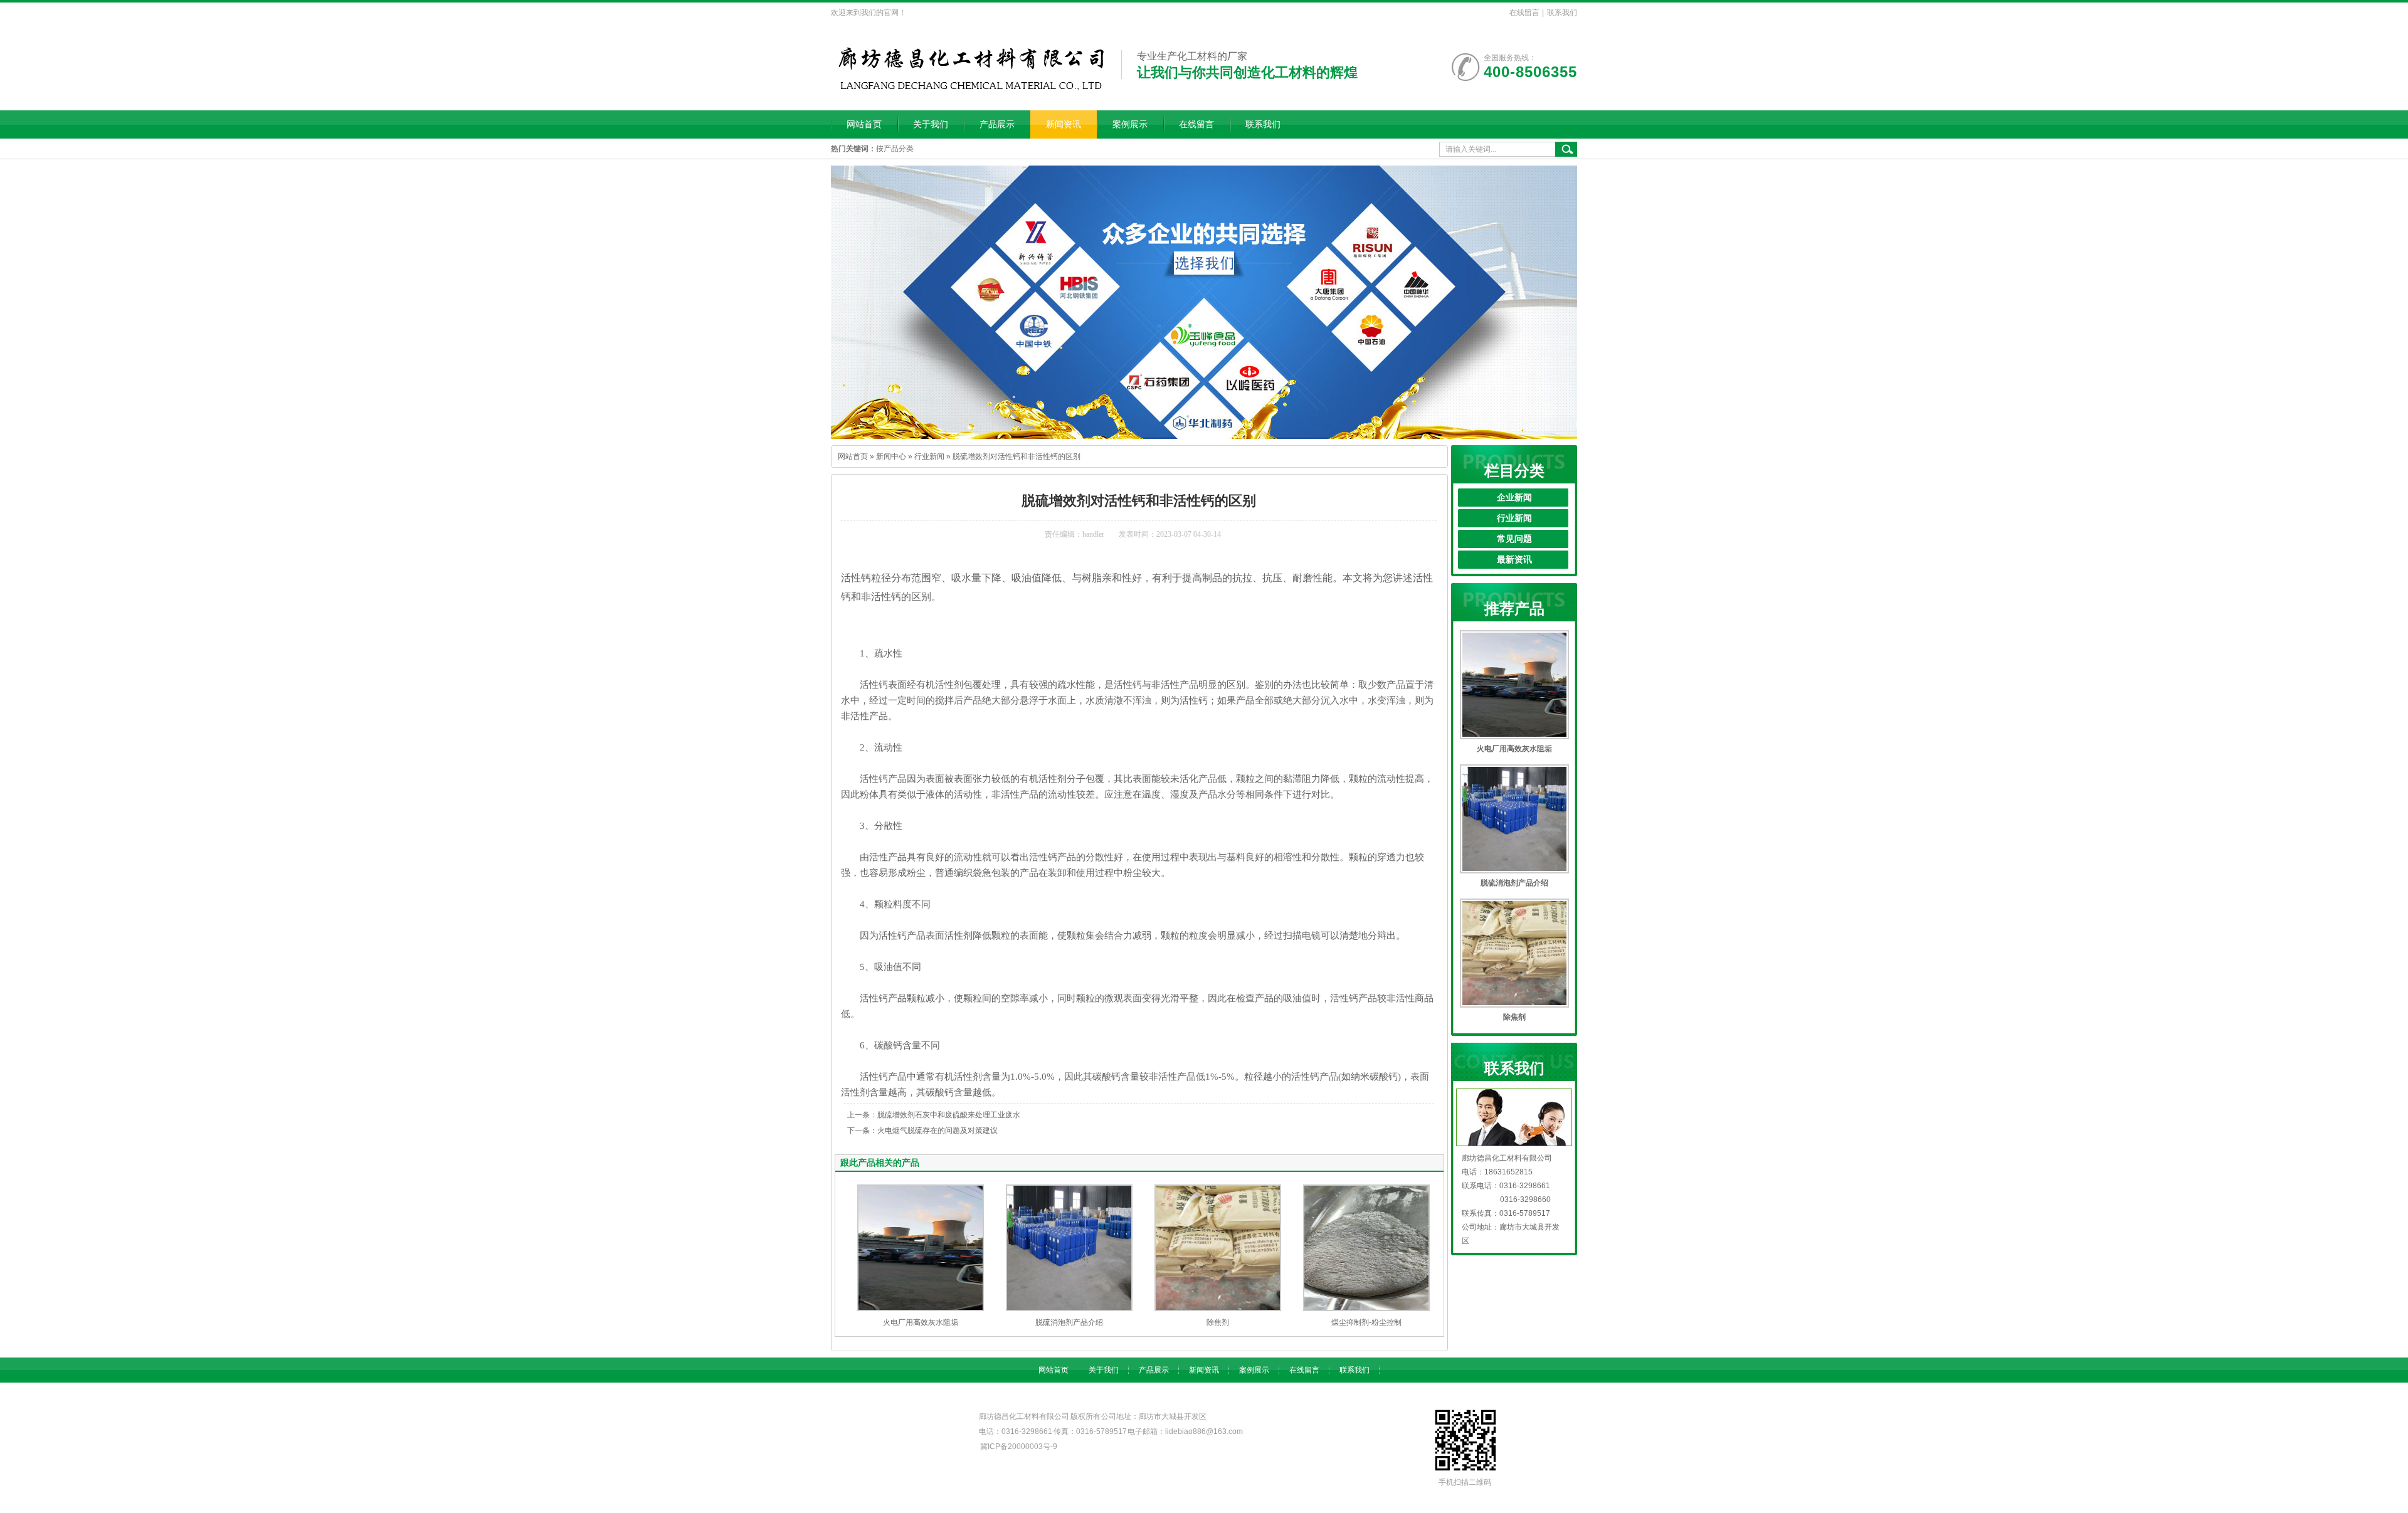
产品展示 (997, 124)
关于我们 (931, 124)
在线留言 (1524, 13)
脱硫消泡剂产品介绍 (1069, 1322)
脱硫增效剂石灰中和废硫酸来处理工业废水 (949, 1115)
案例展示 (1130, 124)
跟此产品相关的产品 (880, 1162)
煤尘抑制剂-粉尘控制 (1366, 1322)
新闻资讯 (1064, 124)
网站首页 (864, 124)
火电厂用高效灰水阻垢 (921, 1322)
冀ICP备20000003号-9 (1019, 1447)
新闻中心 (891, 456)
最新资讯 (1514, 560)
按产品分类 (895, 149)
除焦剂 (1218, 1322)
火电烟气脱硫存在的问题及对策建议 (937, 1131)
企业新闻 (1514, 498)
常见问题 (1514, 539)
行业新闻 (929, 456)
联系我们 (1562, 13)
